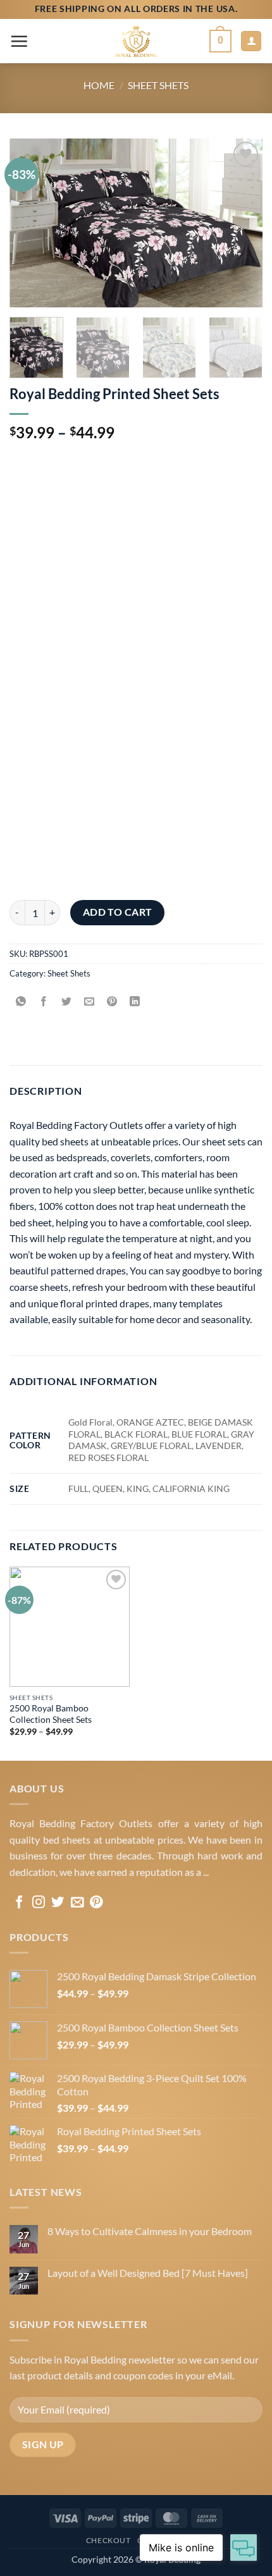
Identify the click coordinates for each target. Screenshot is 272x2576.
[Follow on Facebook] (19, 1903)
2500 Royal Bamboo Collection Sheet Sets (51, 1714)
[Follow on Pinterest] (96, 1903)
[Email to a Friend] (90, 1002)
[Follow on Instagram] (39, 1903)
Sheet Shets (158, 85)
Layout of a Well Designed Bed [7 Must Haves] (148, 2273)
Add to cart (118, 912)
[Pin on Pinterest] (112, 1002)
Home (99, 85)
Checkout (108, 2540)
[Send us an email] (77, 1903)
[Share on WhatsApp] (21, 1002)
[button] (19, 41)
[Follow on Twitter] (58, 1903)
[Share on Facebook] (44, 1002)
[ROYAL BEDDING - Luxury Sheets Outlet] (136, 41)
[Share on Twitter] (67, 1002)
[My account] (251, 41)
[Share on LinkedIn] (135, 1002)
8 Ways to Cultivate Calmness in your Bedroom (150, 2231)
